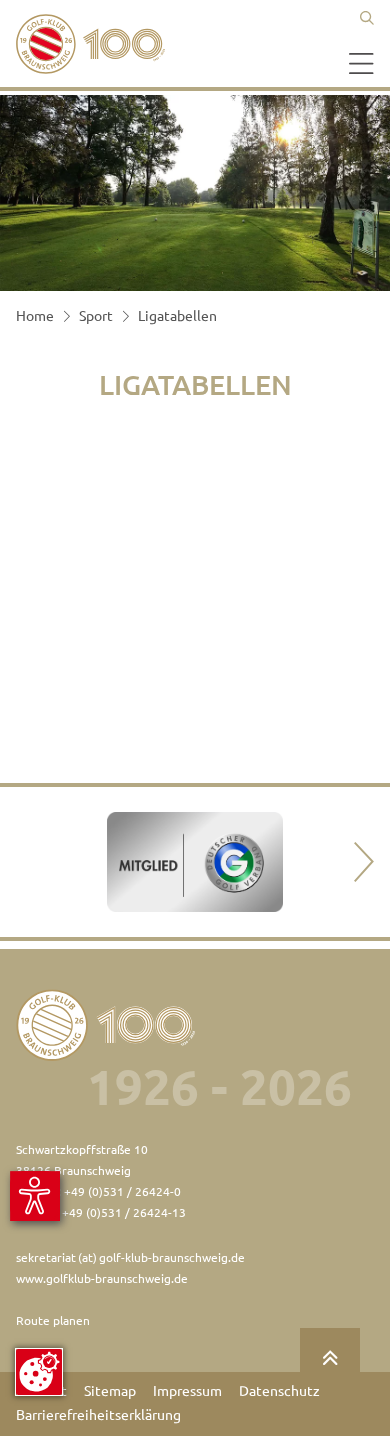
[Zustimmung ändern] (39, 1372)
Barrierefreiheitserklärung (98, 1415)
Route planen (53, 1320)
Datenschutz (279, 1391)
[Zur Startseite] (96, 44)
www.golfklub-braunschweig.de (102, 1278)
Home (35, 316)
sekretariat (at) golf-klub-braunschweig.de (130, 1257)
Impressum (187, 1391)
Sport (96, 316)
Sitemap (110, 1391)
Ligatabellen (177, 316)
